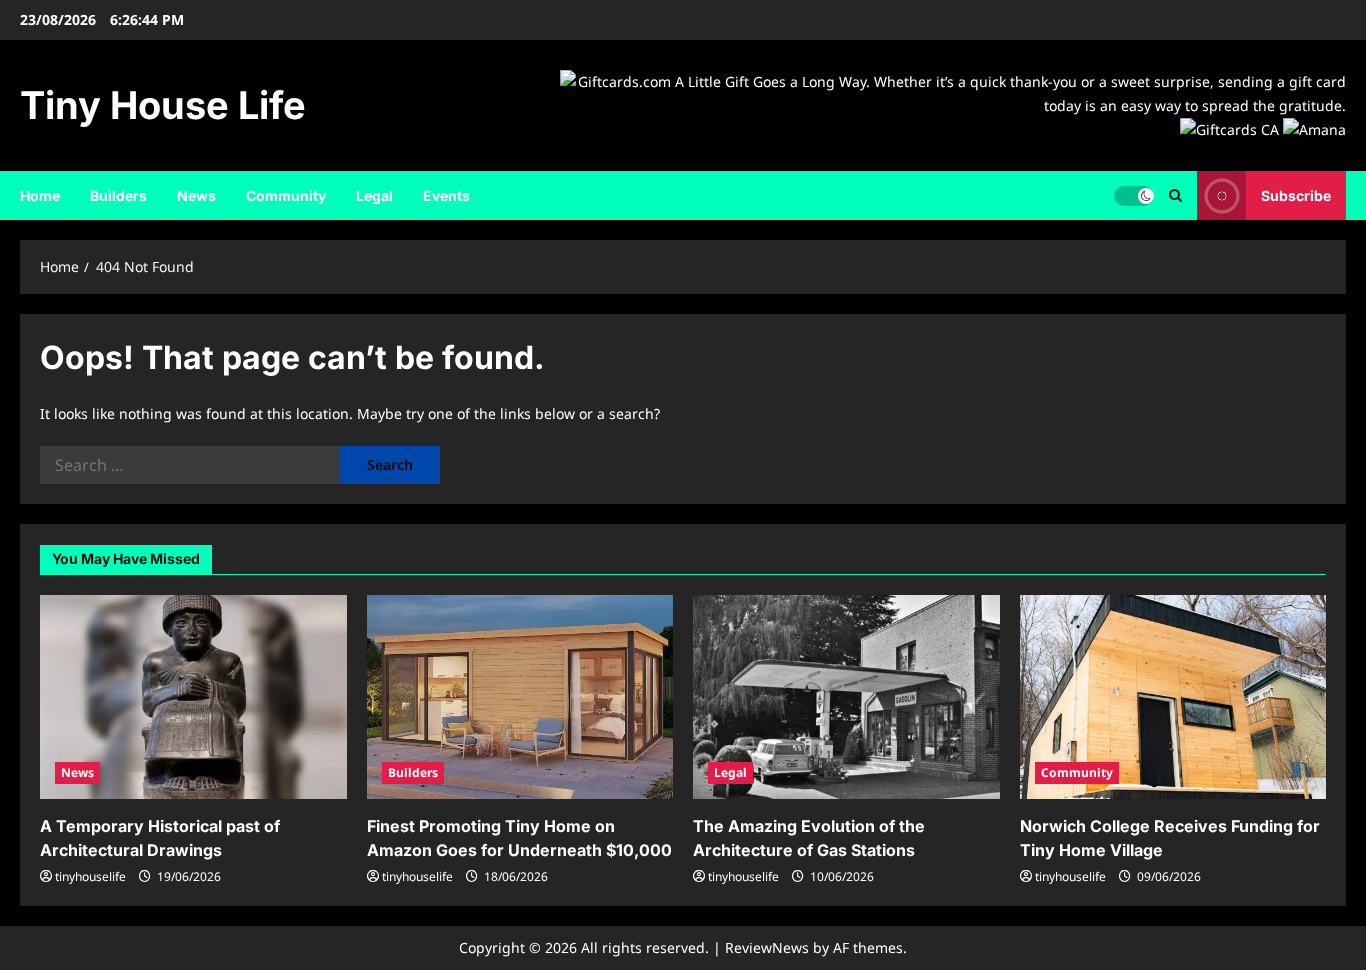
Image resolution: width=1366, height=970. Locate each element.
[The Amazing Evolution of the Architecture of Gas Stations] (846, 697)
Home (40, 195)
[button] (1175, 195)
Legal (374, 195)
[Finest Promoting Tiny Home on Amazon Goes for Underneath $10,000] (520, 697)
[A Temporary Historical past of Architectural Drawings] (193, 697)
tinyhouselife (90, 876)
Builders (118, 195)
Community (286, 195)
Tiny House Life (163, 105)
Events (446, 195)
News (196, 195)
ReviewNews (767, 947)
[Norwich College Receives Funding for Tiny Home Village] (1173, 697)
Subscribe (1296, 195)
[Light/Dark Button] (1134, 196)
